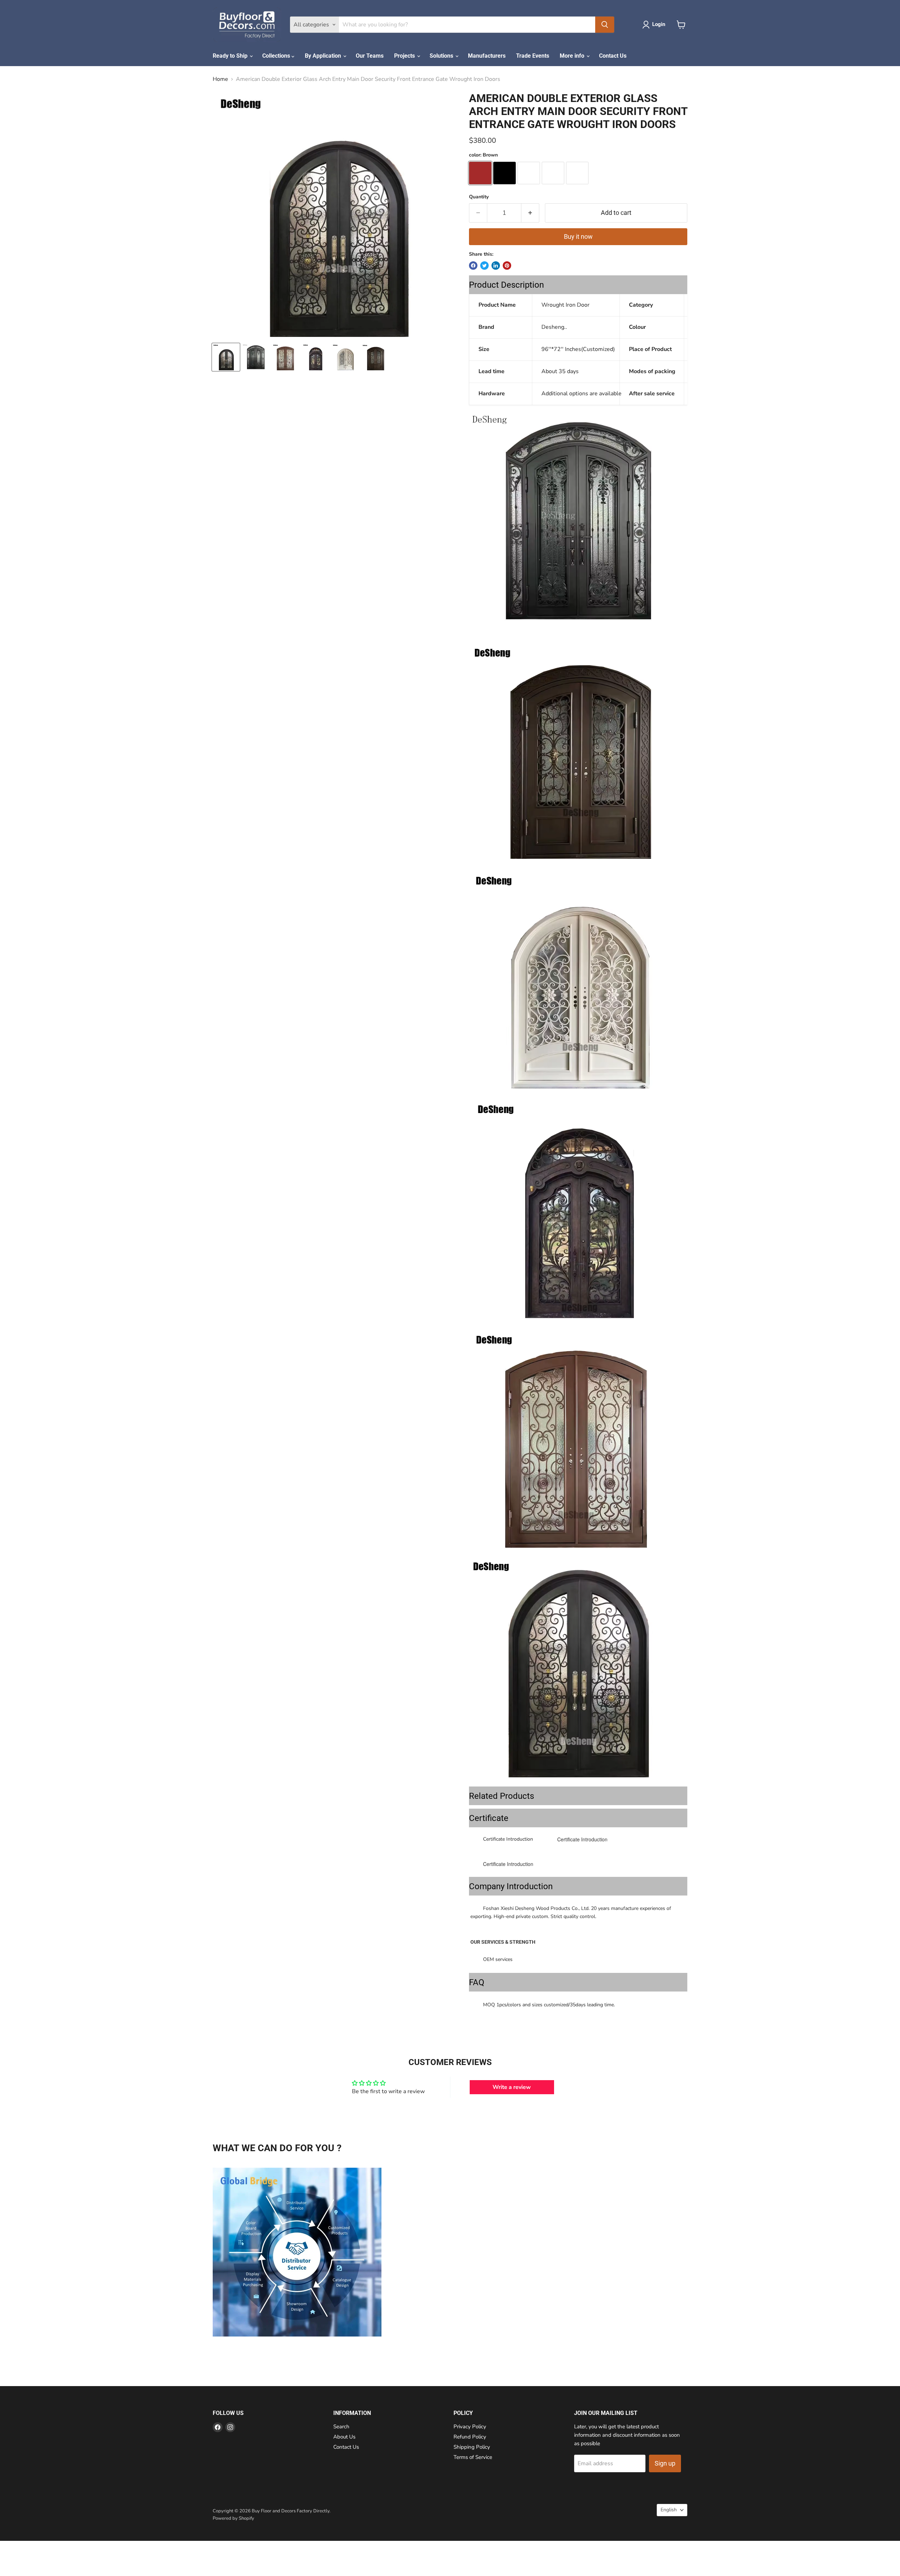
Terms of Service (473, 2457)
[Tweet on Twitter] (484, 266)
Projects (405, 56)
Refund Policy (470, 2437)
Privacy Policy (470, 2427)
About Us (344, 2437)
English (669, 2510)
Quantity (479, 197)
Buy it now (578, 236)
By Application (324, 56)
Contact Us (613, 56)
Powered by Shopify (233, 2518)
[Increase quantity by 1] (530, 213)
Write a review (512, 2087)
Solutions (442, 56)
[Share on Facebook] (473, 266)
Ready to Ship (231, 56)
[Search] (605, 25)
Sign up (665, 2463)
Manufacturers (487, 56)
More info (573, 56)
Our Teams (370, 56)
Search (341, 2427)
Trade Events (533, 56)
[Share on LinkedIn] (496, 266)
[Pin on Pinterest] (507, 266)
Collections (277, 56)
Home (220, 79)
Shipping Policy (472, 2447)
